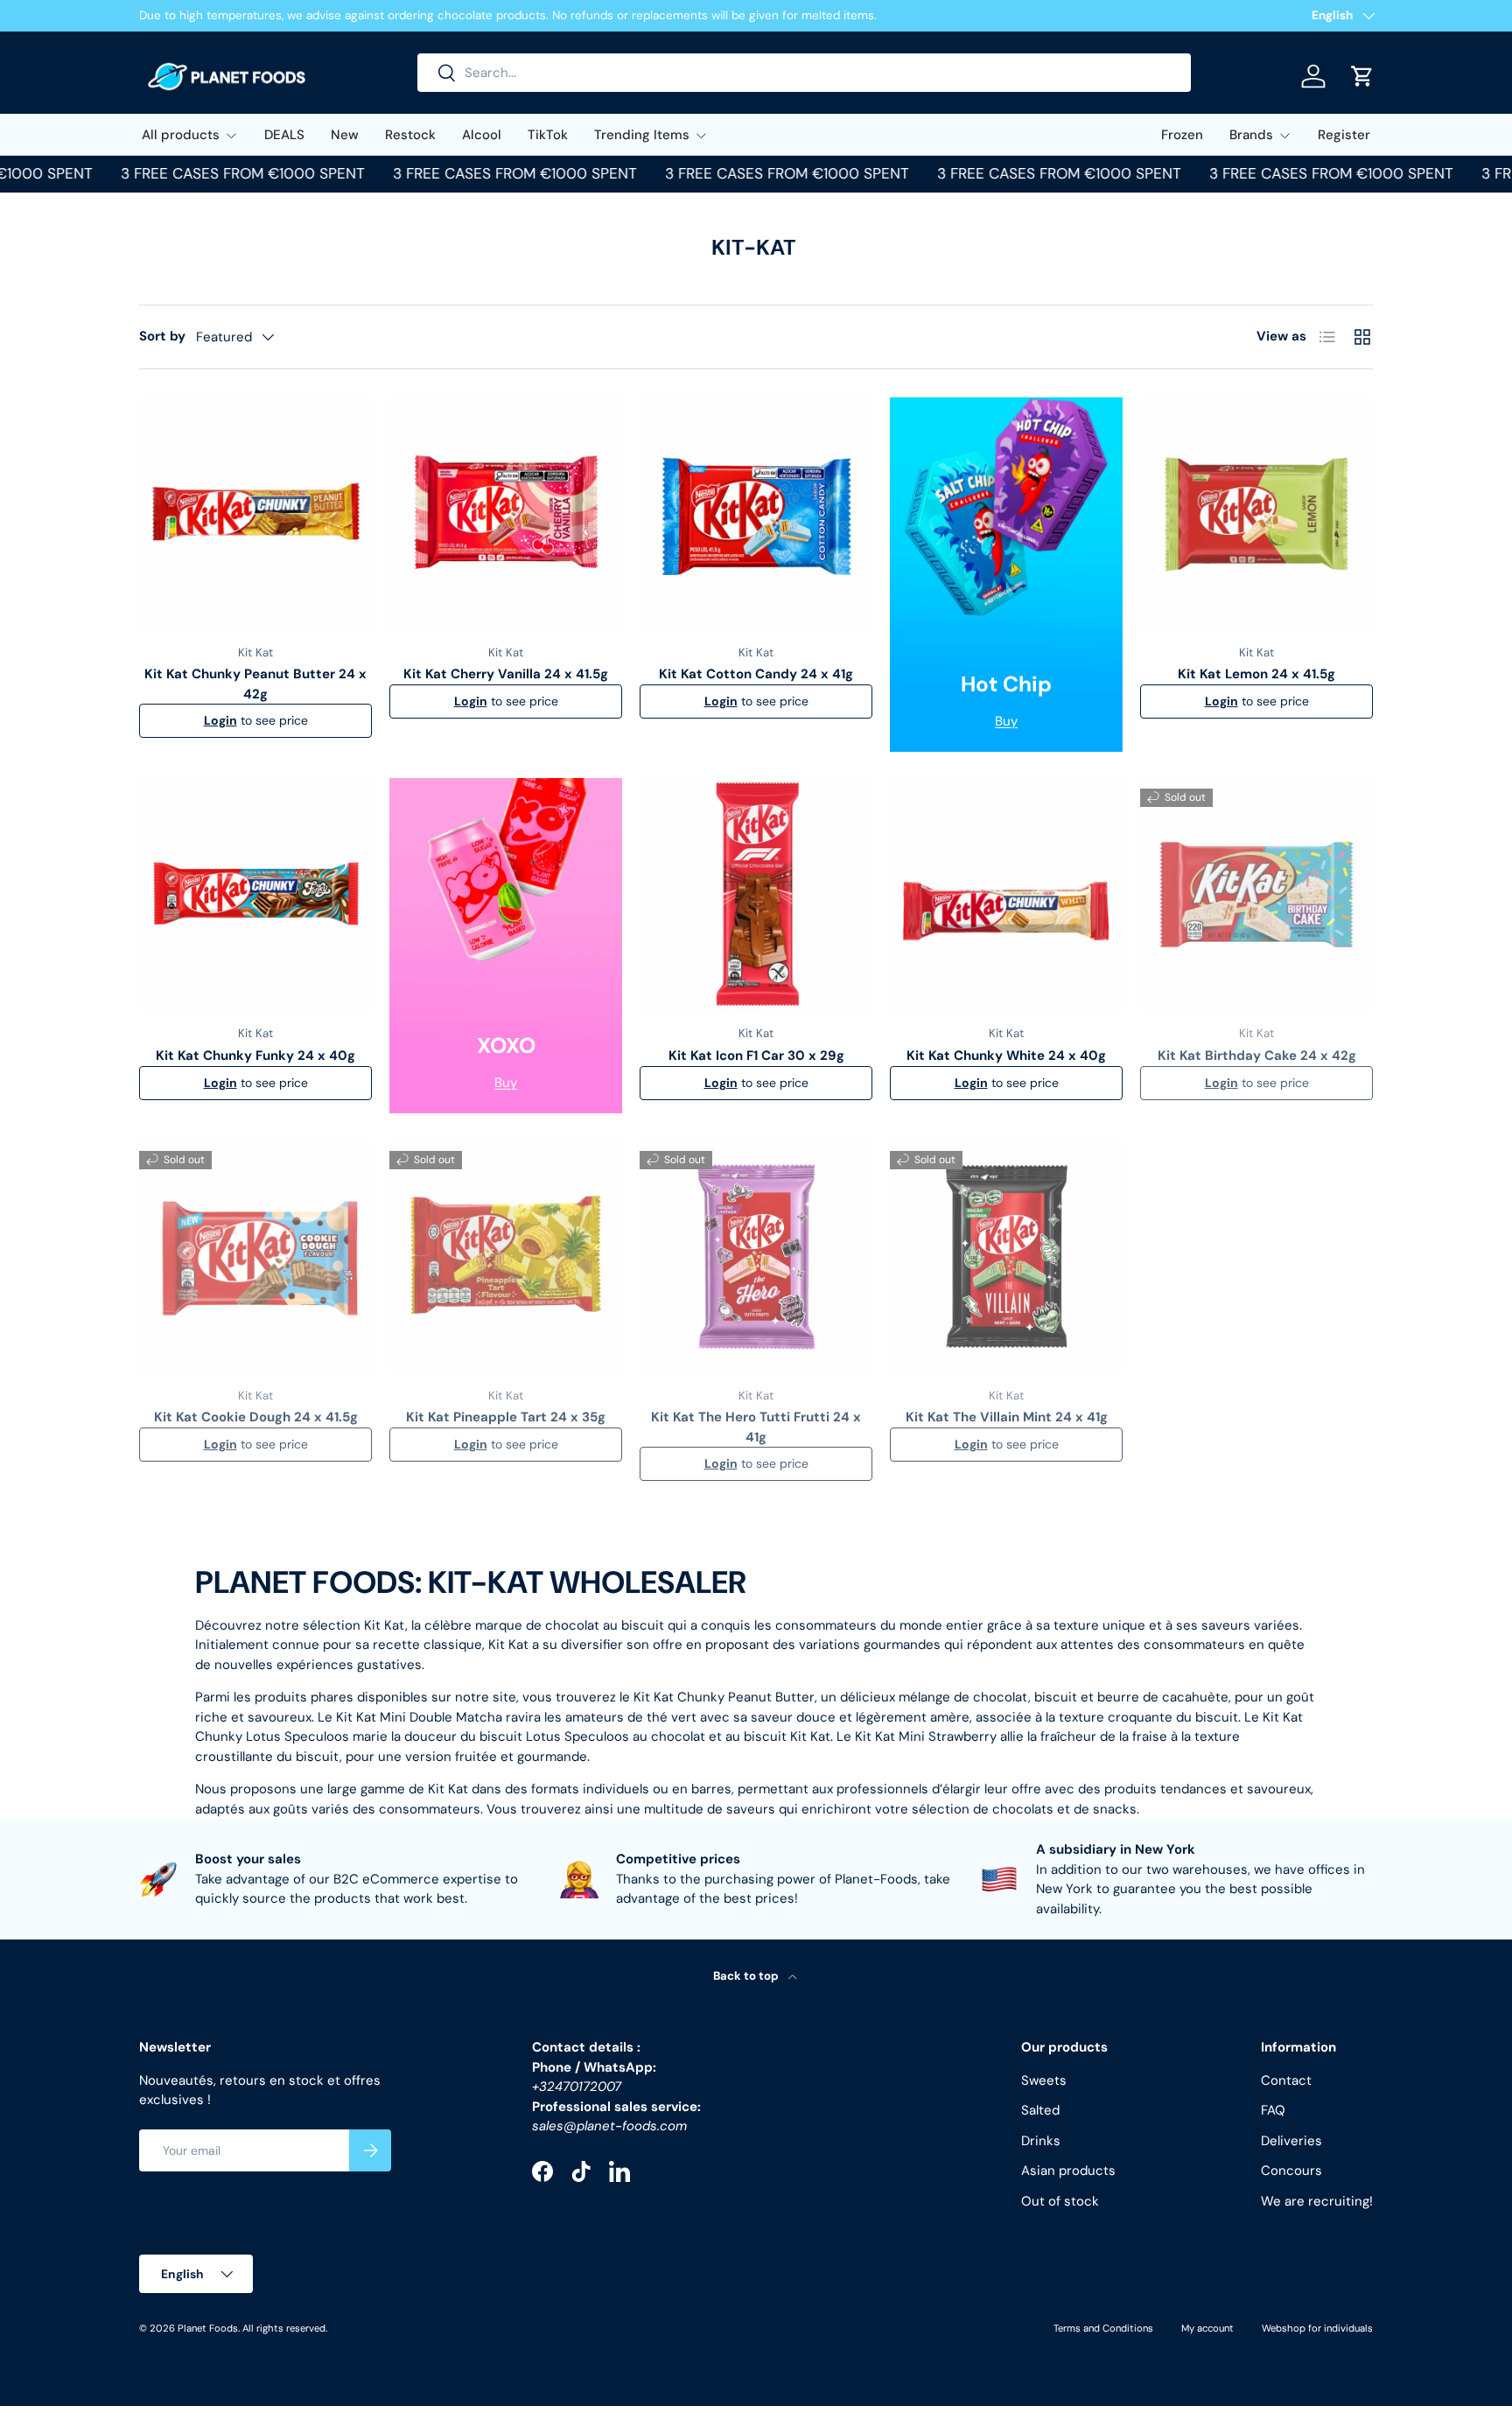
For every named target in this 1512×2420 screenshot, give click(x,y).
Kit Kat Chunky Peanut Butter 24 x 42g (255, 684)
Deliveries (1291, 2141)
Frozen (1182, 135)
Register (1344, 135)
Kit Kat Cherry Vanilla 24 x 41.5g (506, 674)
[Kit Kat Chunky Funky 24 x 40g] (255, 894)
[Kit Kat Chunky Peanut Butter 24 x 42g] (255, 514)
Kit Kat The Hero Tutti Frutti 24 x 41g (756, 1427)
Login (220, 720)
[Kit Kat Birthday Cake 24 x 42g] (1256, 894)
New (345, 135)
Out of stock (1060, 2201)
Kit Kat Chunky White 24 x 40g (1006, 1056)
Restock (410, 135)
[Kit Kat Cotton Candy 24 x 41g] (756, 514)
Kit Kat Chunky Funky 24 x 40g (255, 1056)
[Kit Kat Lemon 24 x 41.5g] (1256, 514)
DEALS (284, 135)
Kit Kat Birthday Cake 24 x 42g (1257, 1056)
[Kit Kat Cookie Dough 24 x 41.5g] (255, 1257)
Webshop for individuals (1317, 2328)
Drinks (1041, 2141)
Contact (1286, 2080)
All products (181, 135)
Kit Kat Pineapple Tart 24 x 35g (506, 1417)
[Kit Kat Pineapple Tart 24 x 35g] (506, 1257)
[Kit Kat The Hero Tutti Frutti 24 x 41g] (756, 1257)
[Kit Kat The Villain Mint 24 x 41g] (1006, 1257)
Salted (1040, 2110)
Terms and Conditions (1103, 2328)
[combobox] (804, 73)
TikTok (548, 135)
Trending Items (642, 135)
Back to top (747, 1976)
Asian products (1068, 2171)
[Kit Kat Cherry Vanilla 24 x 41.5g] (506, 514)
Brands (1251, 135)
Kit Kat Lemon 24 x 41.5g (1256, 674)
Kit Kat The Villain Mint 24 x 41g (1007, 1417)
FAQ (1273, 2110)
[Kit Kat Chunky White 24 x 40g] (1006, 894)
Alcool (482, 135)
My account (1207, 2328)
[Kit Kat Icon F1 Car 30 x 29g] (756, 894)
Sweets (1044, 2080)
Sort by (162, 336)
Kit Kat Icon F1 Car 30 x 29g (756, 1056)
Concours (1291, 2171)
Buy (1006, 721)
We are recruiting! (1317, 2201)
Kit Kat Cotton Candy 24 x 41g (756, 674)
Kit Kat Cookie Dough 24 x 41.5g (256, 1417)
